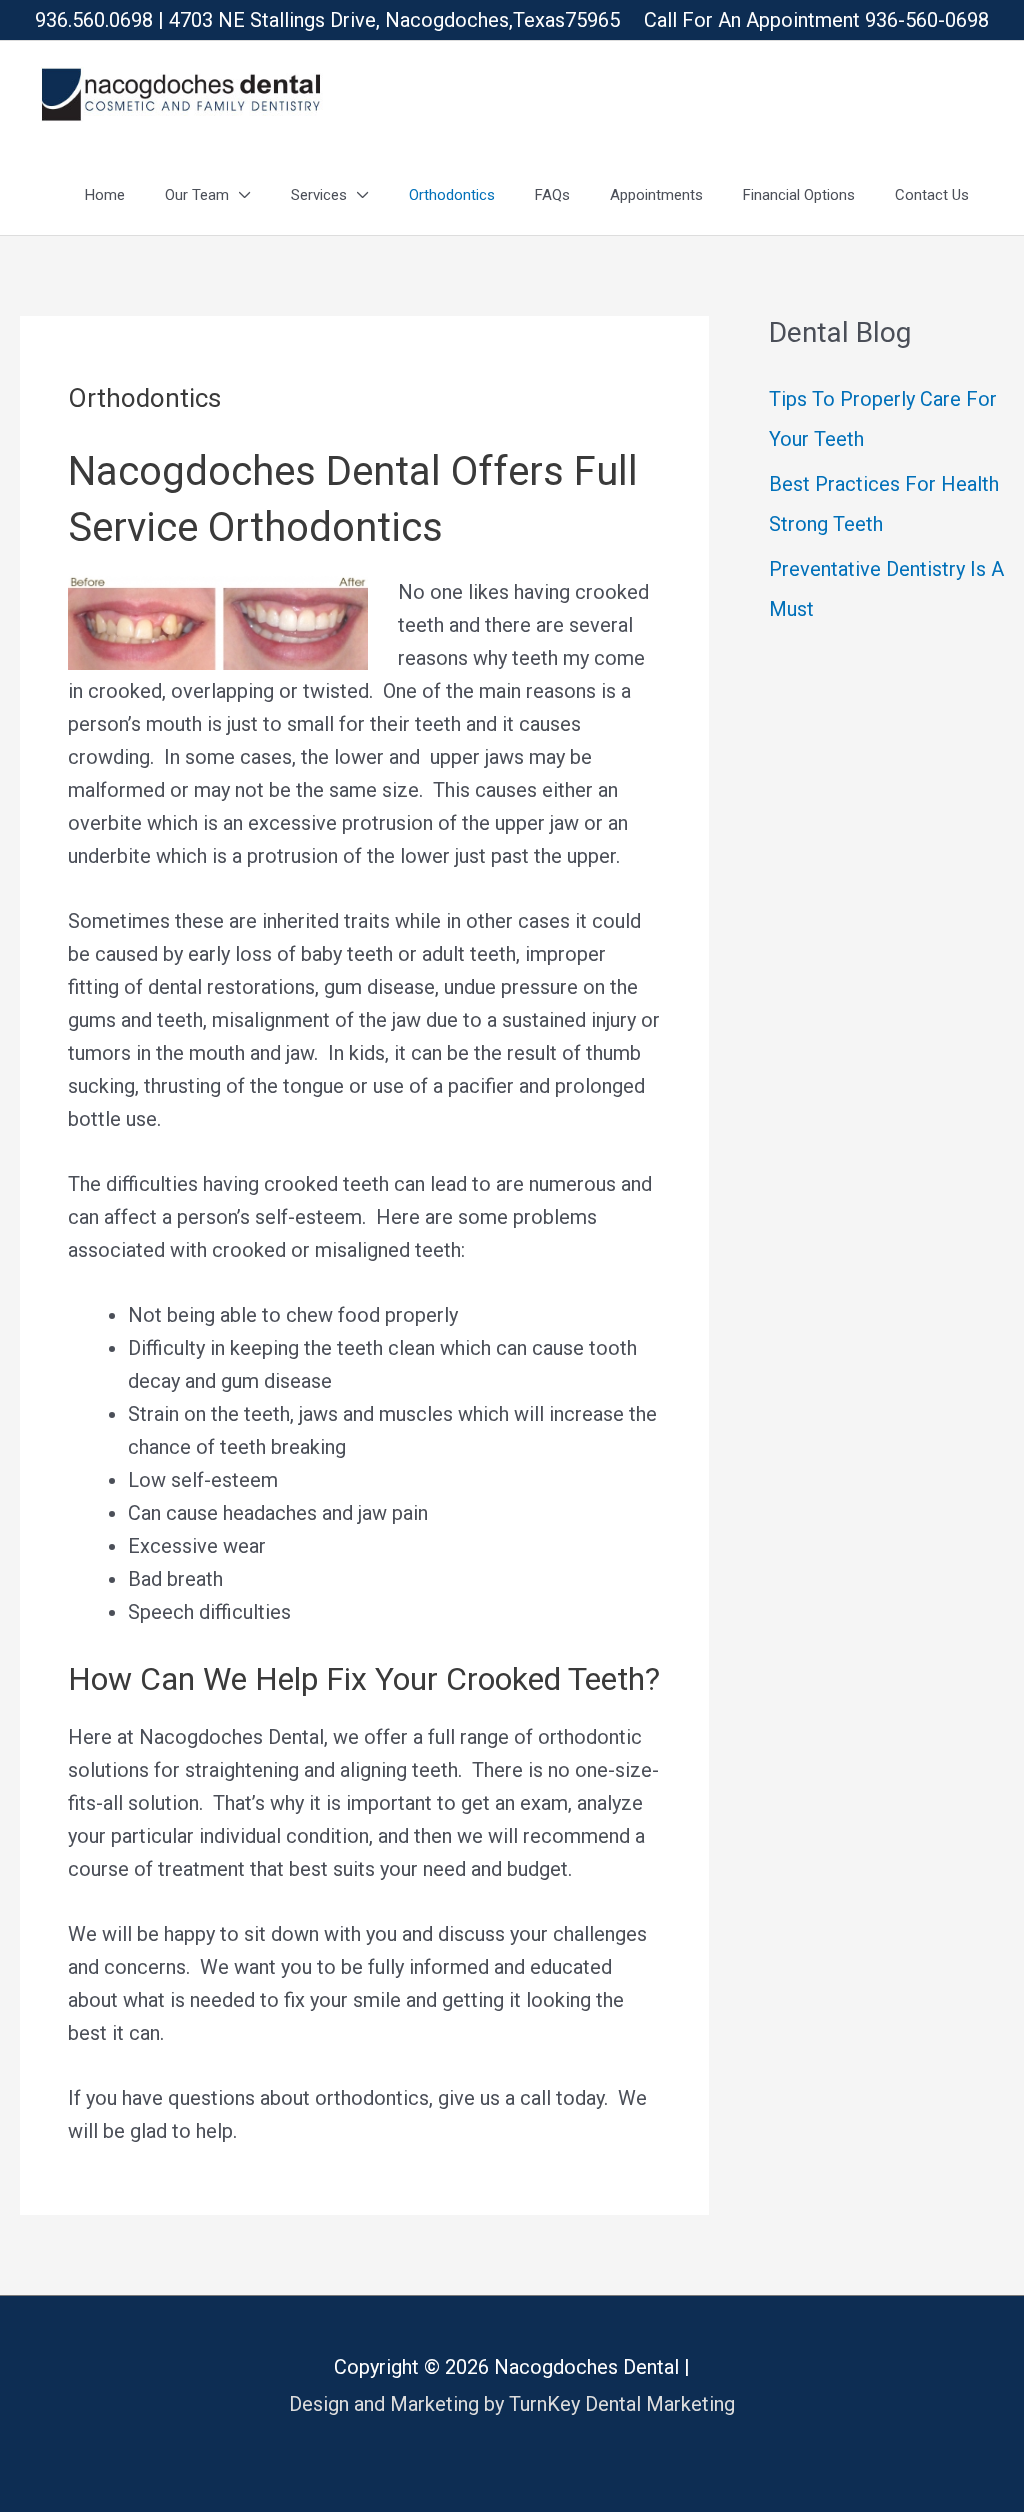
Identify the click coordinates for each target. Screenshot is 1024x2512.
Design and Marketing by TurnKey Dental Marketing (512, 2404)
